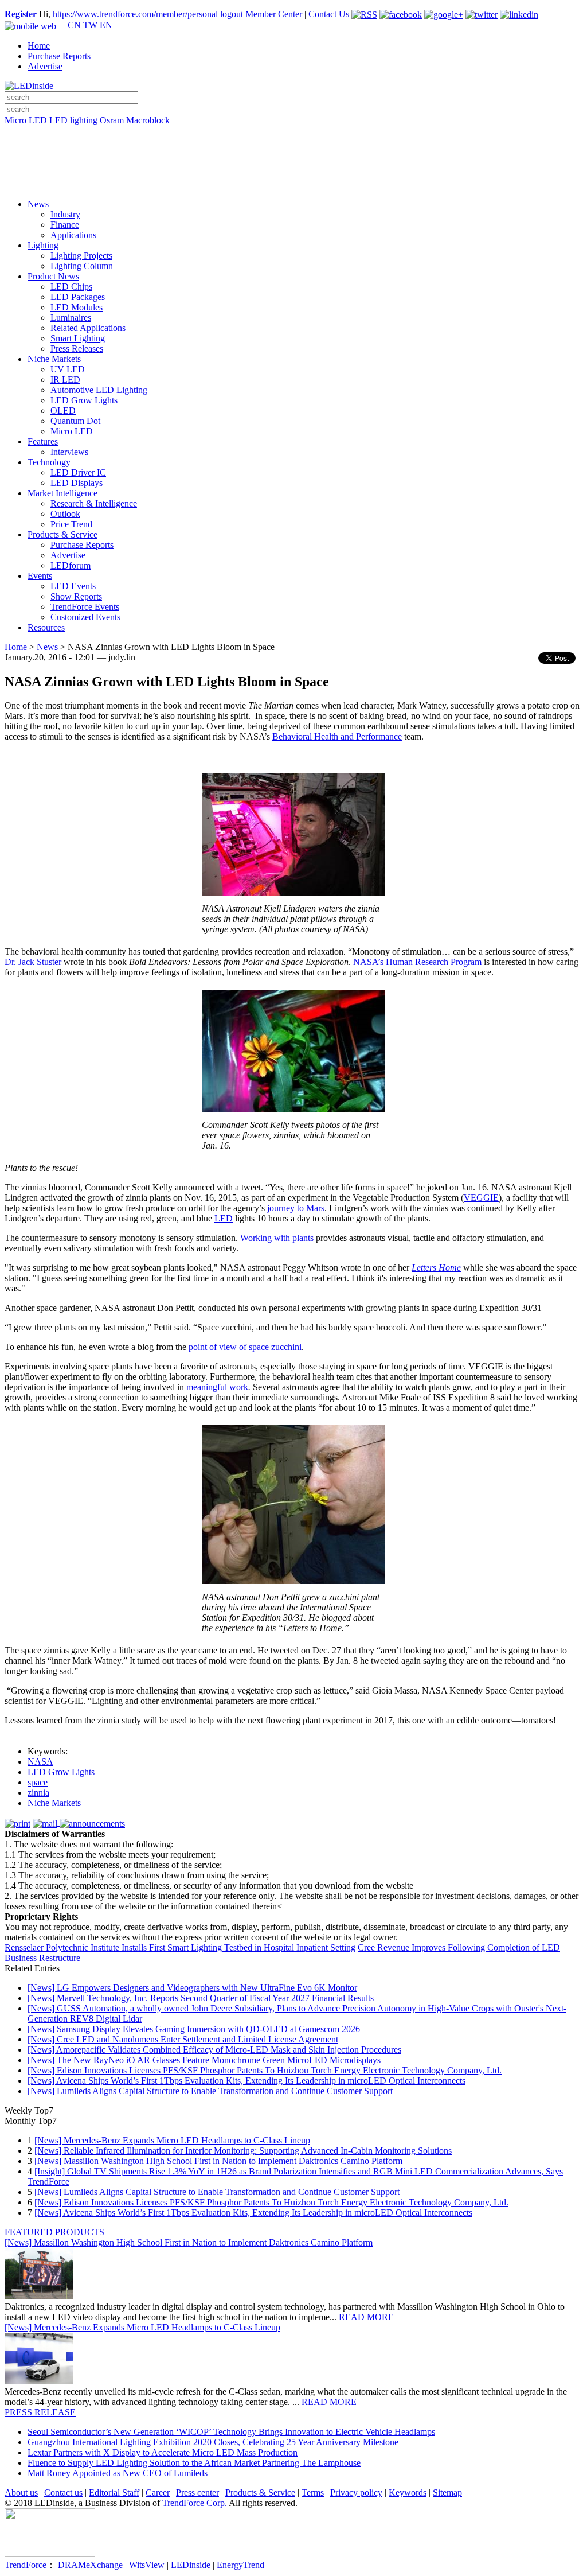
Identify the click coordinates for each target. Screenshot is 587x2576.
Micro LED (26, 120)
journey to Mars (296, 1208)
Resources (46, 627)
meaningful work (217, 1387)
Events (40, 576)
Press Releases (77, 349)
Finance (65, 225)
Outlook (65, 514)
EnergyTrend (240, 2565)
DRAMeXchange (90, 2565)
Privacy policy (356, 2493)
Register (21, 14)
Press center (197, 2493)
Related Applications (88, 328)
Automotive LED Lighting (99, 390)
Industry (65, 214)
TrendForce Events (85, 607)
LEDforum (71, 565)
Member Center (274, 14)
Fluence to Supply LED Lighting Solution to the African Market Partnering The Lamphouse (194, 2463)
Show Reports (76, 596)
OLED (63, 410)
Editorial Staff (114, 2493)
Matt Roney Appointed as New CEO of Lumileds (118, 2473)
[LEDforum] (293, 182)
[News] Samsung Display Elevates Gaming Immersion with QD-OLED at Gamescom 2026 (194, 2029)
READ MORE (366, 2317)
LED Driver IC (78, 472)
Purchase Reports (59, 56)
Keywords (408, 2493)
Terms (313, 2493)
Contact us (63, 2493)
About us (21, 2493)
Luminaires (71, 318)
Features (43, 441)
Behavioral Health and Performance (337, 736)
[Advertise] (293, 150)
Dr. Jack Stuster (33, 962)
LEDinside (191, 2565)
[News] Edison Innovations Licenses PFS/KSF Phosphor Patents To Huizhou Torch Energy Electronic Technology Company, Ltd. (265, 2070)
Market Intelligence (62, 493)
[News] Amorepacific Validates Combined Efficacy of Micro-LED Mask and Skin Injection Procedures (214, 2050)
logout (232, 14)
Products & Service (62, 534)
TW (90, 25)
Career (158, 2493)
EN (106, 25)
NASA (40, 1762)
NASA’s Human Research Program (417, 962)
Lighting (43, 245)
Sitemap (447, 2493)
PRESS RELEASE (40, 2412)
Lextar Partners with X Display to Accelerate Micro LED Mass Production (163, 2452)
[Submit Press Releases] (293, 166)
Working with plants (277, 1238)
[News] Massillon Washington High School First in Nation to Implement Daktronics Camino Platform (218, 2161)
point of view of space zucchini (245, 1347)
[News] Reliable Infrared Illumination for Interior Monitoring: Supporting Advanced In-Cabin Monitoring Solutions (243, 2151)
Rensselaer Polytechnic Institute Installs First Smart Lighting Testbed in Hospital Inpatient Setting (180, 1947)
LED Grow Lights (84, 400)
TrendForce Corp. (195, 2503)
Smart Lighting (78, 338)
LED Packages (78, 297)
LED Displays (77, 483)
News (38, 204)
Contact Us (329, 14)
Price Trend (71, 524)
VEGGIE (481, 1198)
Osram (112, 120)
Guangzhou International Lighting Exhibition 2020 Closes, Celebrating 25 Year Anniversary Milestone (213, 2442)
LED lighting (73, 120)
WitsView (147, 2565)
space (38, 1782)
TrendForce (26, 2565)
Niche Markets (54, 359)
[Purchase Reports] (293, 134)
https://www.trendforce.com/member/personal (135, 14)
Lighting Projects (81, 256)
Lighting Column (82, 266)
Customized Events (85, 617)
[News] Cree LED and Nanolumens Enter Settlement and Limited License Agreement (183, 2039)
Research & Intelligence (94, 503)
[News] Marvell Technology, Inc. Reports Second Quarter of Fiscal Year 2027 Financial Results (201, 1998)
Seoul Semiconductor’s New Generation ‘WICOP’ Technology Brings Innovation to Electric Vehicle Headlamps (231, 2432)
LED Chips (71, 287)
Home (39, 46)
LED (224, 1218)
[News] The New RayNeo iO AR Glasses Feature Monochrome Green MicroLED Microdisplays (204, 2060)
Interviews (69, 452)
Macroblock (148, 120)
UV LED (68, 369)
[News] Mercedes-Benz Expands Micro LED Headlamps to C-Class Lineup (172, 2140)
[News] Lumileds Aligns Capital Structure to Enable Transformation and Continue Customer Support (210, 2091)
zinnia (38, 1793)
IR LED (65, 380)
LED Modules (77, 307)
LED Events (73, 586)
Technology (49, 462)
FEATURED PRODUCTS (54, 2232)
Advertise (45, 66)
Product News (53, 276)
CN (74, 25)
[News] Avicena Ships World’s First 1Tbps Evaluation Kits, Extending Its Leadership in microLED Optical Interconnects (246, 2081)
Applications (73, 235)
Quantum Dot (75, 421)
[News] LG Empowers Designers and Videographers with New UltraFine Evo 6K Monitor (192, 1988)
